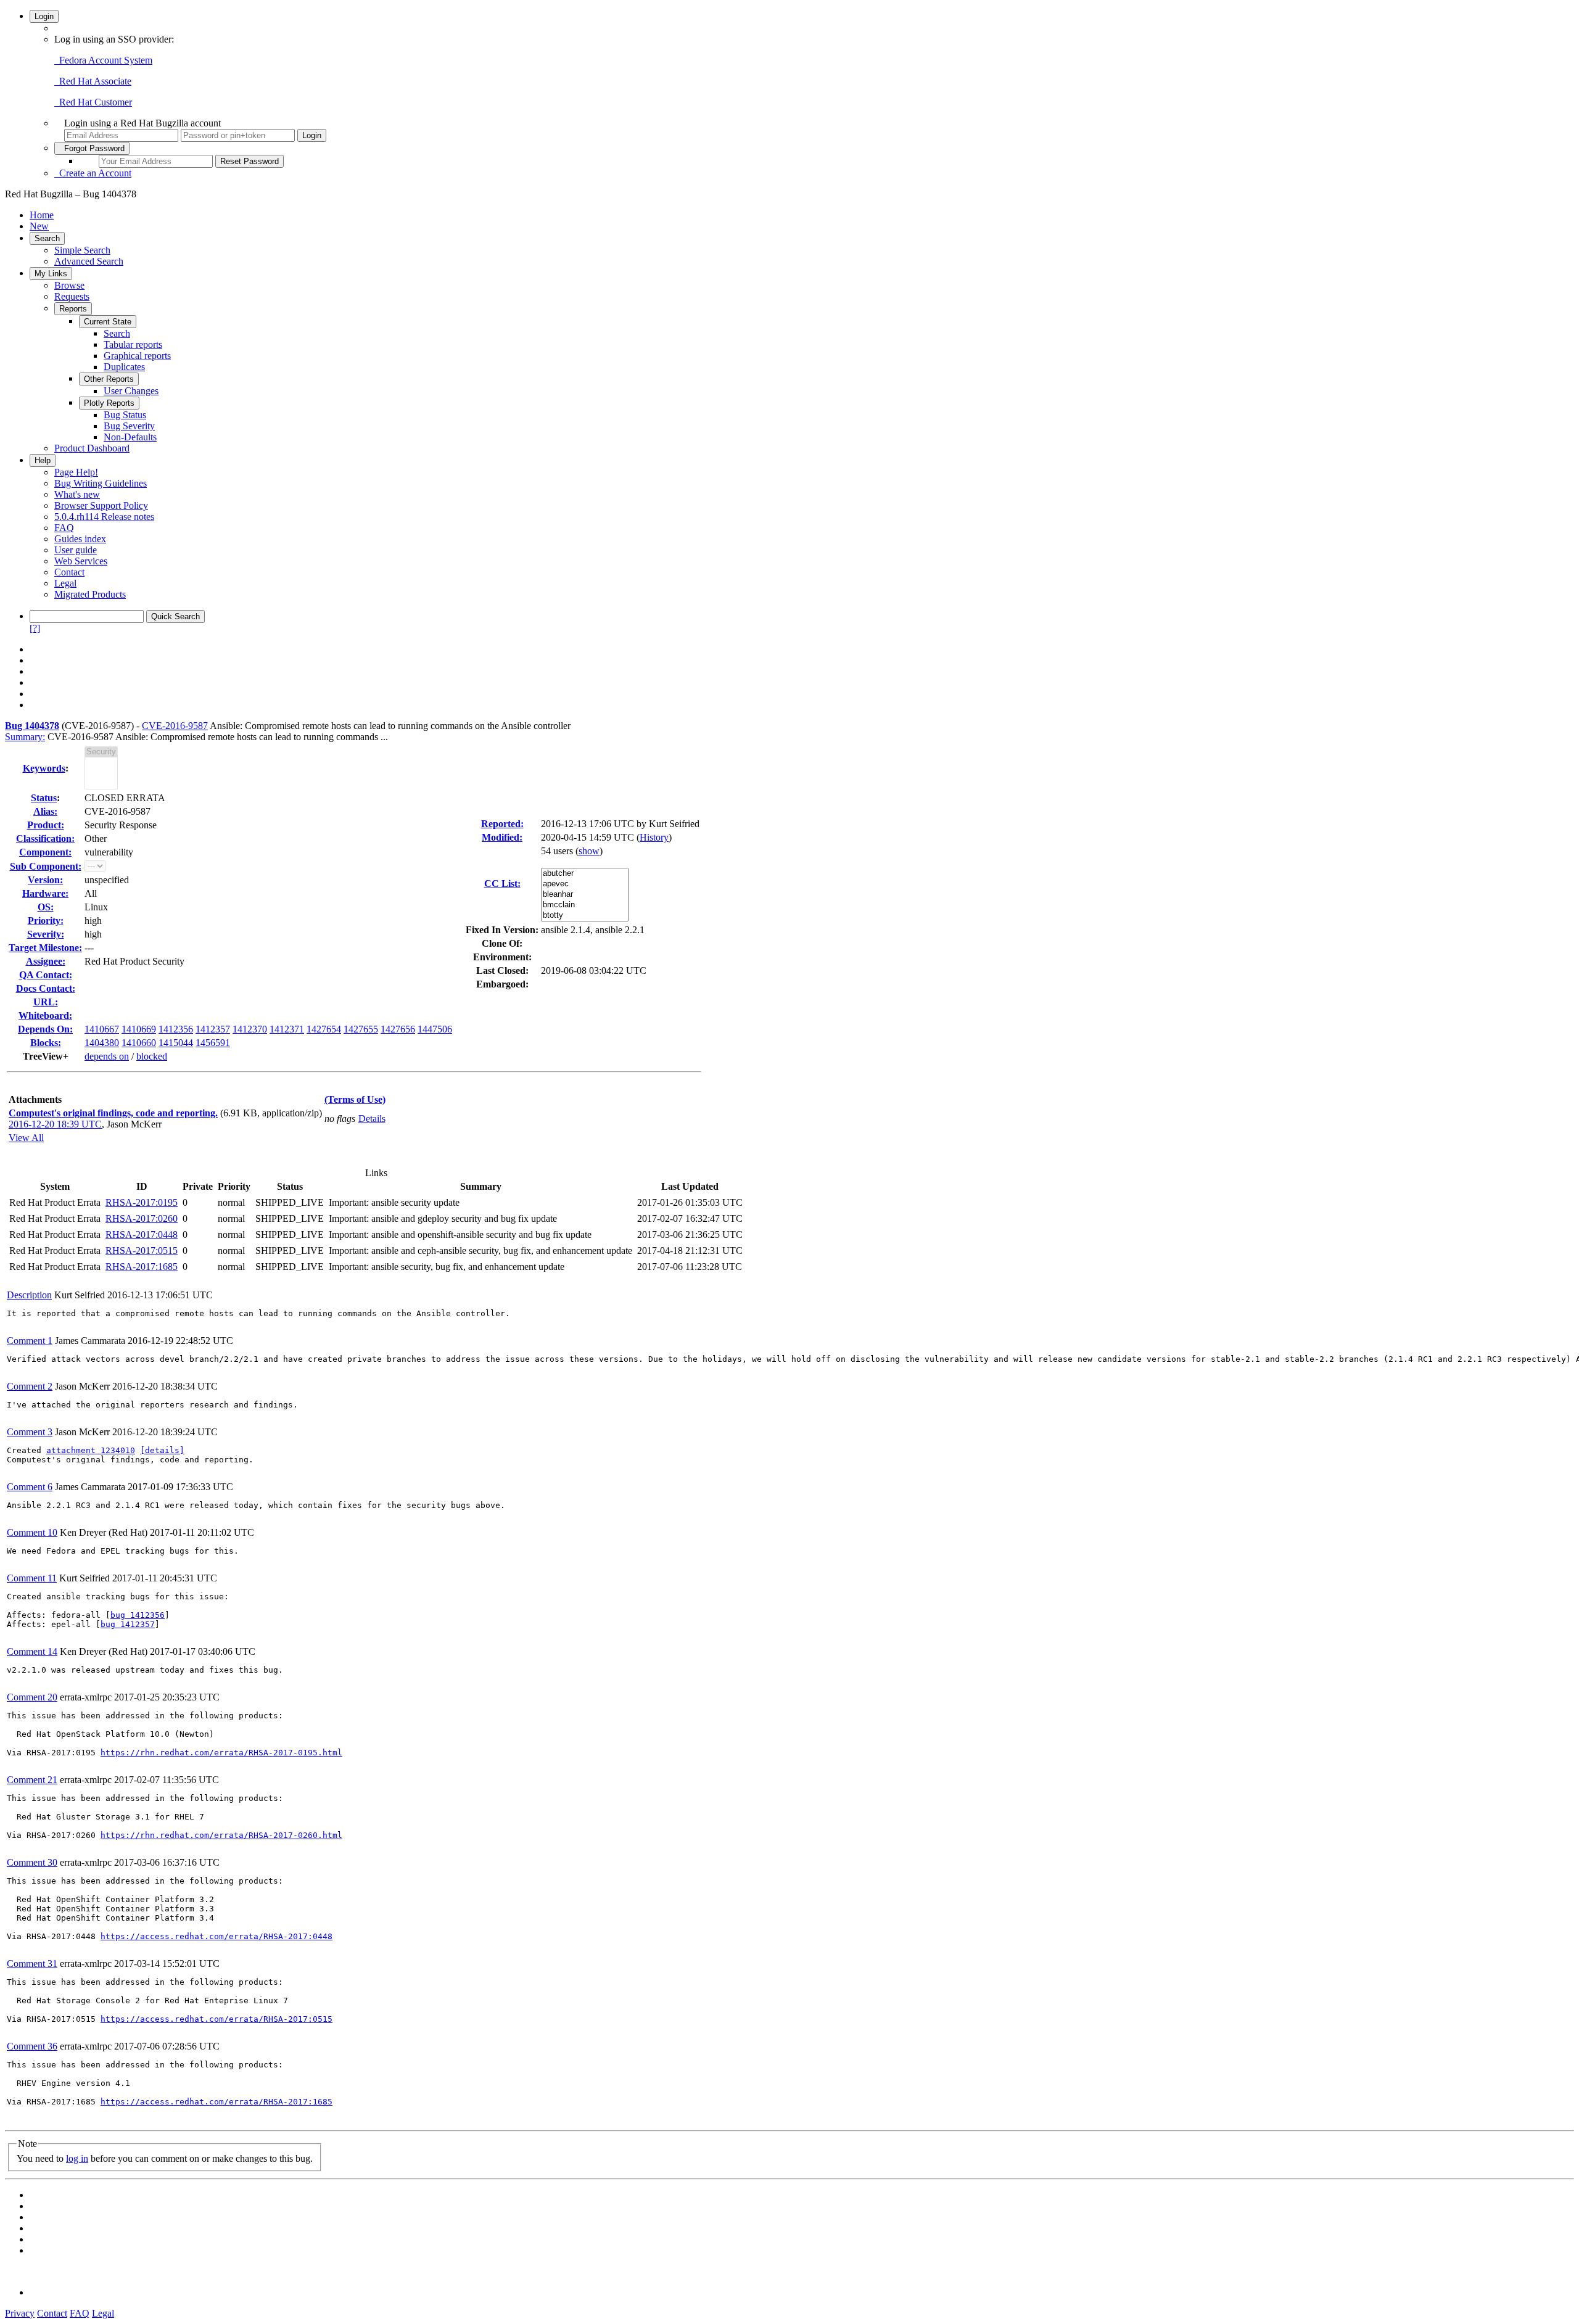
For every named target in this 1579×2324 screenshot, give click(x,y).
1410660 (139, 1043)
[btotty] (585, 916)
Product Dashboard (92, 448)
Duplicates (124, 367)
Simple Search (82, 250)
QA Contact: (46, 975)
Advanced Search (89, 261)
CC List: (502, 884)
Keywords (44, 768)
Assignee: (46, 961)
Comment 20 (32, 1697)
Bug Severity (129, 426)
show (589, 851)
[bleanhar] (585, 895)
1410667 (102, 1029)
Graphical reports (137, 356)
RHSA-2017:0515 (142, 1251)
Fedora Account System (103, 60)
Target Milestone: (45, 948)
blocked (152, 1056)
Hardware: (45, 893)
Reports (73, 309)
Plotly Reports (109, 403)
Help (43, 460)
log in (77, 2158)
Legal (65, 583)
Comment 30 (32, 1862)
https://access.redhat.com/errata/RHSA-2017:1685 (216, 2102)
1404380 (102, 1043)
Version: (45, 880)
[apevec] (585, 884)
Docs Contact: (46, 988)
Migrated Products (90, 594)
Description (29, 1295)
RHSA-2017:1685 (142, 1267)
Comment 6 (30, 1487)
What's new (77, 494)
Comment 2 (30, 1386)
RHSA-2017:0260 (142, 1218)
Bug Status (125, 415)
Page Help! (76, 472)
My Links (51, 274)
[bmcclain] (585, 905)
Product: (46, 825)
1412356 (176, 1029)
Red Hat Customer (93, 102)
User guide (76, 550)
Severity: (46, 934)
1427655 (361, 1029)
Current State (108, 322)
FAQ (64, 528)
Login (44, 16)
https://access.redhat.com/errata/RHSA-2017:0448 (216, 1936)
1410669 (139, 1029)
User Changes (131, 391)
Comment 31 (32, 1963)
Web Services (81, 561)
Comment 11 (32, 1578)
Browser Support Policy (101, 505)
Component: (45, 852)
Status (44, 798)
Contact (69, 572)
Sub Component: (46, 866)
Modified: (502, 837)
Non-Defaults (130, 437)
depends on (107, 1056)
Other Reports (109, 379)
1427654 (324, 1029)
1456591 (213, 1043)
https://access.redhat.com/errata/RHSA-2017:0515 (216, 2019)
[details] (162, 1450)
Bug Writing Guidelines (101, 483)
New (39, 226)
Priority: (46, 921)
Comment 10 (32, 1532)
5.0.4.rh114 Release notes (104, 517)
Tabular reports (133, 344)
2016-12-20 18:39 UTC (55, 1124)
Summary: (25, 737)
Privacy (20, 2313)
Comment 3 (30, 1432)
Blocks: (46, 1043)
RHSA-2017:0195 (142, 1202)
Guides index (80, 539)
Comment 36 (32, 2046)
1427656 (398, 1029)
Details (372, 1119)
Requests (72, 296)
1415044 (176, 1043)
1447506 (435, 1029)
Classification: (45, 839)
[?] (35, 628)
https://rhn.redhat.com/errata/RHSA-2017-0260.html (221, 1835)
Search (47, 238)
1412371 (287, 1029)
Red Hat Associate (93, 81)
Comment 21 (32, 1780)
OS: (46, 907)
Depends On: (45, 1029)
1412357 (213, 1029)
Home (42, 215)
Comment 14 (32, 1651)
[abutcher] (585, 874)
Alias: (45, 811)
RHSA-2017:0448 (142, 1234)
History (654, 837)
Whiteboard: (45, 1016)
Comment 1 (30, 1341)
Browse (69, 285)
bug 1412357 (128, 1624)
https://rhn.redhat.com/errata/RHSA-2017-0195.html (221, 1753)
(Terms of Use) (355, 1099)
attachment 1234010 (91, 1450)
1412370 (250, 1029)
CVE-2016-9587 (175, 726)
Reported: (502, 824)
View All (26, 1138)
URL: (46, 1002)
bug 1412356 (138, 1615)
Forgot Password (92, 148)
